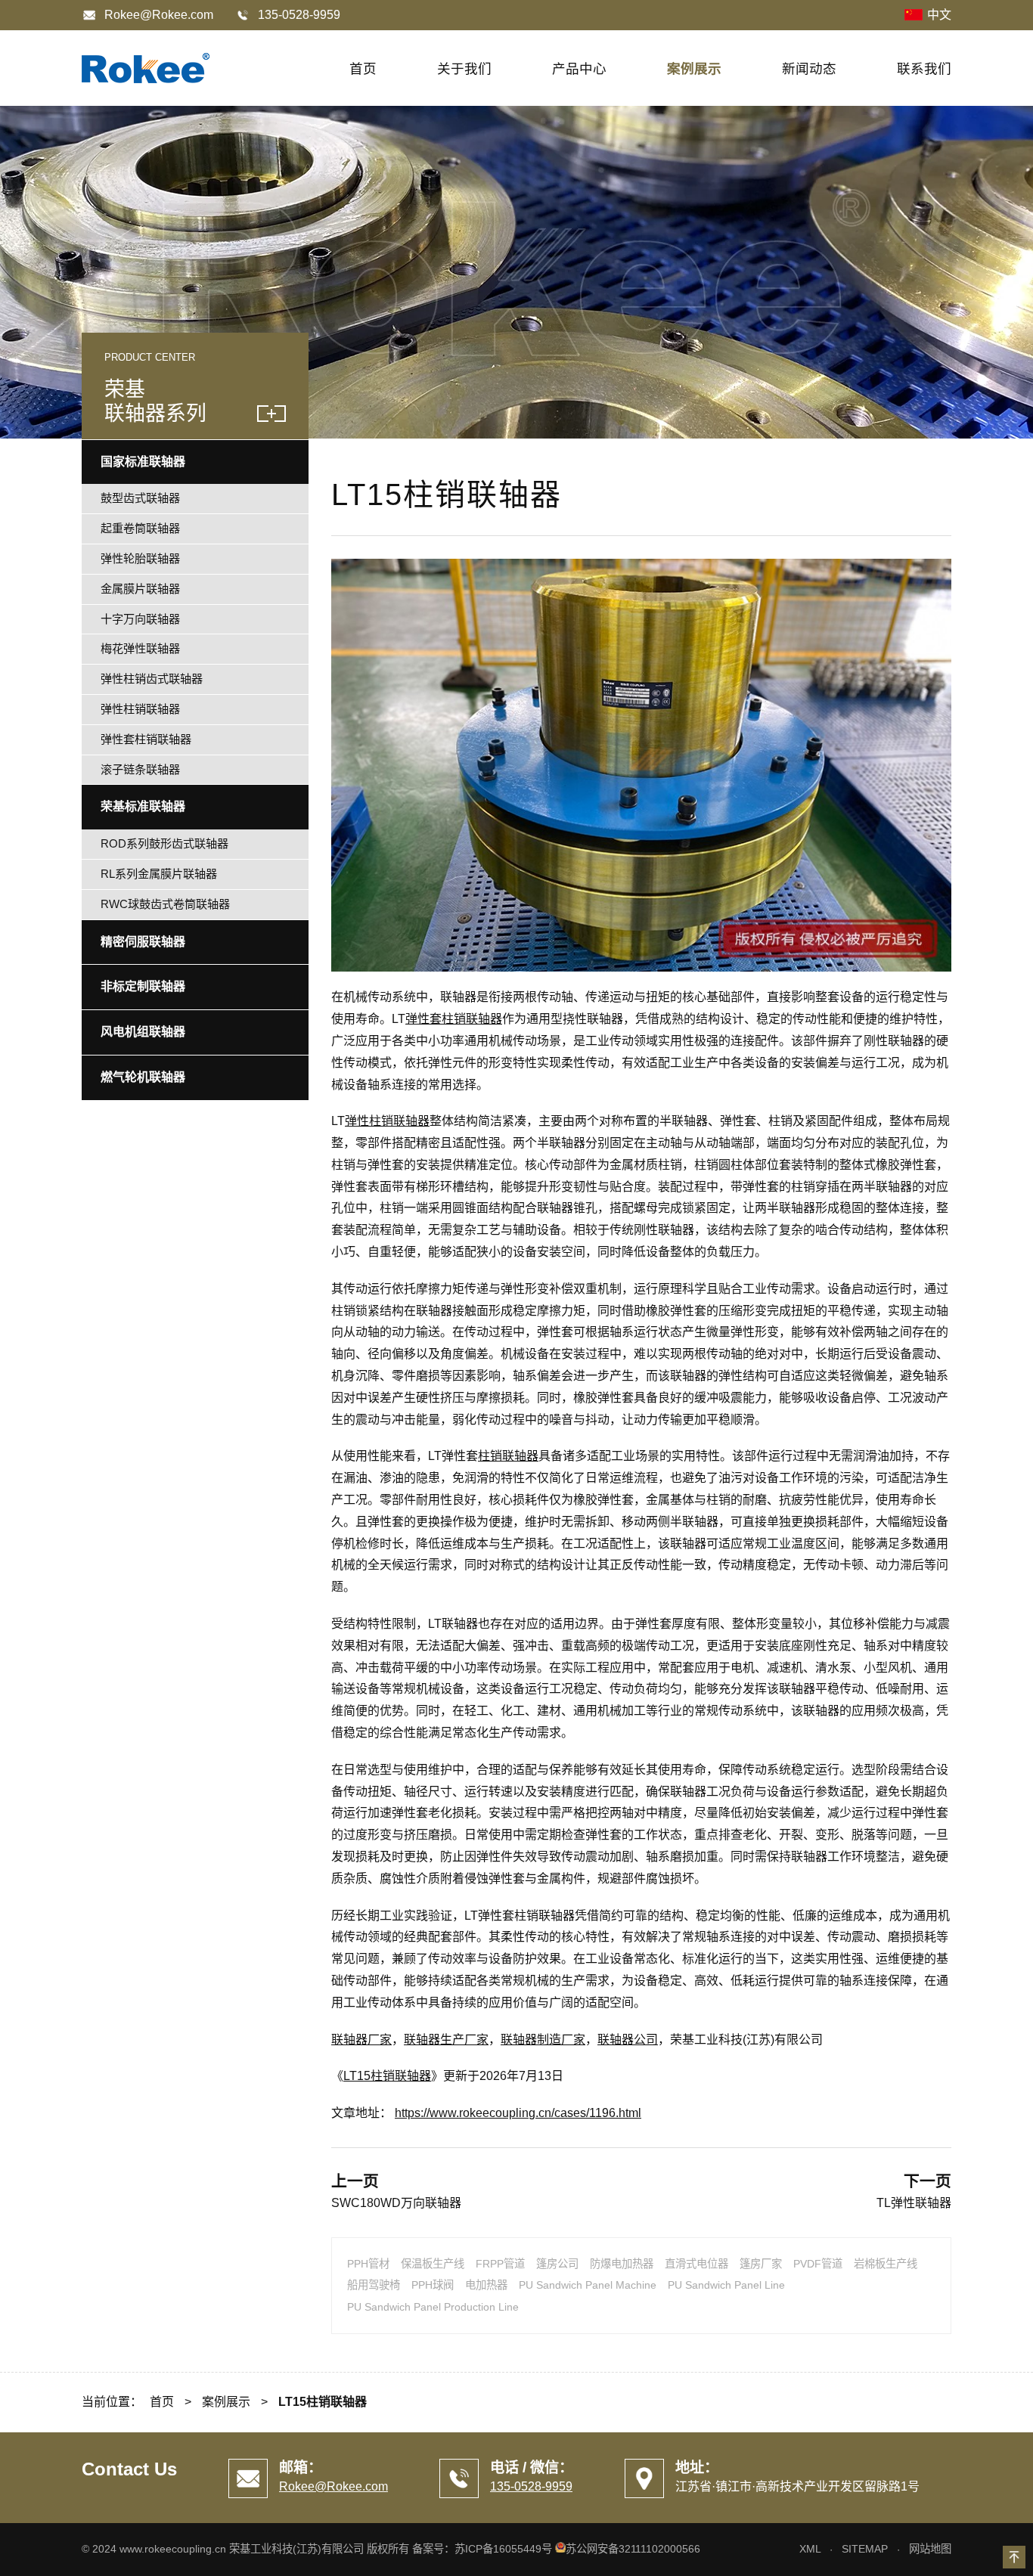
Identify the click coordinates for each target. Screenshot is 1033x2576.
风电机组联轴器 (143, 1032)
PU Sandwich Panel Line (726, 2285)
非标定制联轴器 (143, 986)
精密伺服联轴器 (143, 942)
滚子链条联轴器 (140, 769)
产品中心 (579, 69)
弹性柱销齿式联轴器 (152, 679)
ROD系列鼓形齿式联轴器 (164, 843)
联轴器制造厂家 (543, 2040)
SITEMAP (865, 2549)
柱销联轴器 (508, 1456)
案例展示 (694, 69)
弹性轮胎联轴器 (140, 558)
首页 (363, 69)
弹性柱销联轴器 (387, 1121)
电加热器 (486, 2285)
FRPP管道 (500, 2264)
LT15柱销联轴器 (387, 2076)
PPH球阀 (433, 2285)
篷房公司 (557, 2264)
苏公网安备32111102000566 (633, 2549)
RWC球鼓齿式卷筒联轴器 (165, 904)
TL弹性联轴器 (914, 2203)
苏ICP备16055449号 (503, 2549)
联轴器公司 (628, 2040)
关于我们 (464, 69)
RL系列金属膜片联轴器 (159, 874)
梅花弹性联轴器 (140, 648)
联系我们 (924, 69)
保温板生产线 (433, 2264)
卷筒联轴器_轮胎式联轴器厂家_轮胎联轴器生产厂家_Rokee (146, 68)
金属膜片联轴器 (140, 589)
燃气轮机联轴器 (143, 1077)
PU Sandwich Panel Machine (588, 2285)
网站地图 (930, 2549)
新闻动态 (809, 69)
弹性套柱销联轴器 (454, 1019)
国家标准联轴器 (143, 462)
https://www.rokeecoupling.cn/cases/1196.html (518, 2113)
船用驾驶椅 (374, 2285)
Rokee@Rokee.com (159, 15)
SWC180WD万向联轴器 (396, 2203)
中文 (939, 15)
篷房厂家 (761, 2264)
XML (810, 2549)
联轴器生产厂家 (446, 2040)
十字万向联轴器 (140, 619)
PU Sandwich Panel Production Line (433, 2307)
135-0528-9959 (531, 2486)
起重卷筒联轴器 (140, 528)
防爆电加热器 (622, 2264)
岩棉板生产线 (886, 2264)
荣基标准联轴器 (143, 806)
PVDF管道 (818, 2264)
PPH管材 (368, 2264)
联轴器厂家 (361, 2040)
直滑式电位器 (696, 2264)
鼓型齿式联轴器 (140, 498)
